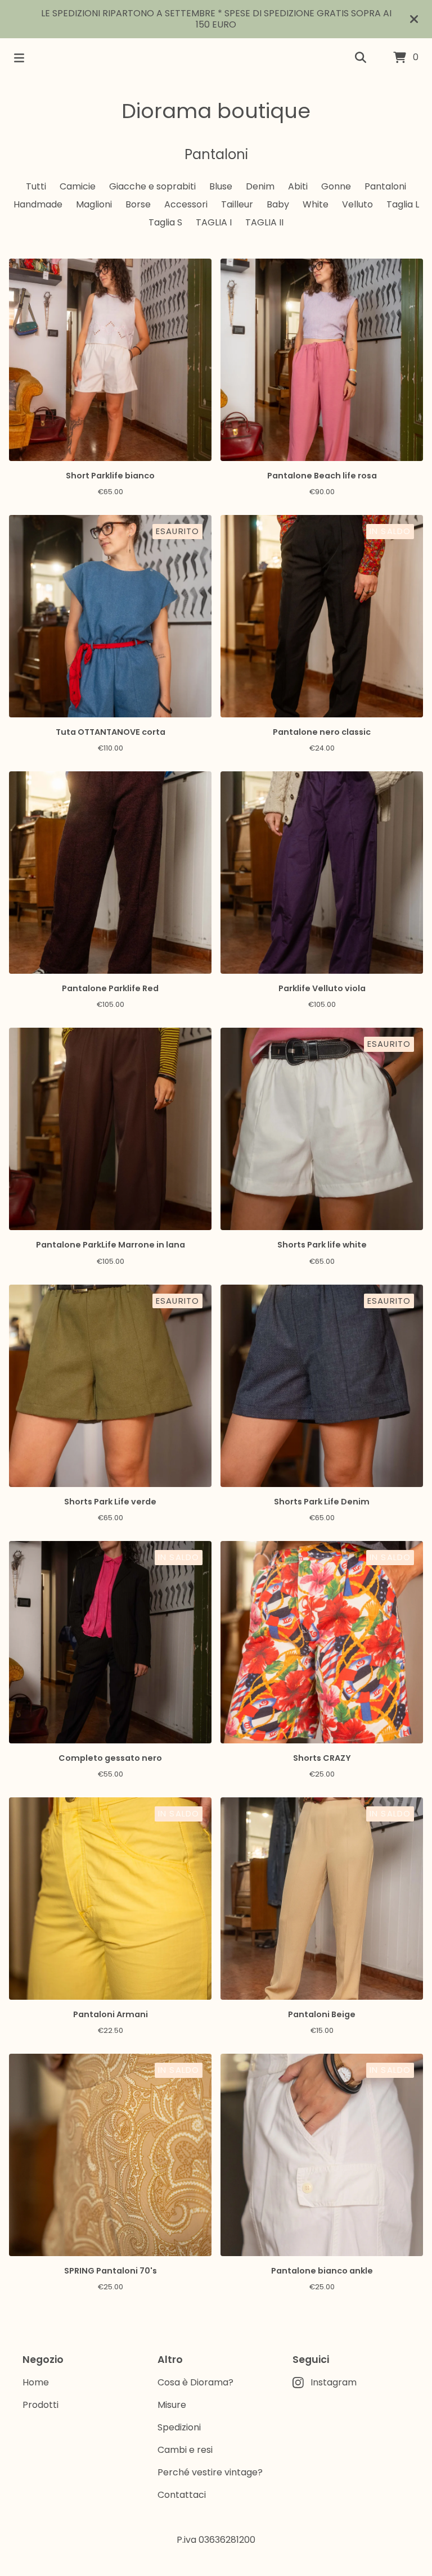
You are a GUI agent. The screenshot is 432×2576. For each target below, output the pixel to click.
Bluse (221, 186)
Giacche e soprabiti (152, 186)
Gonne (336, 186)
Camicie (78, 186)
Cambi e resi (185, 2450)
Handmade (38, 204)
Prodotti (40, 2405)
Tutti (36, 186)
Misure (172, 2405)
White (316, 204)
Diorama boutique (216, 111)
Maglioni (94, 204)
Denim (260, 186)
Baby (278, 204)
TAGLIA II (264, 222)
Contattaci (182, 2495)
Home (36, 2382)
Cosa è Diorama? (195, 2382)
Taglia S (165, 222)
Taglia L (403, 204)
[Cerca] (361, 58)
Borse (138, 204)
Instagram (334, 2382)
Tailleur (237, 204)
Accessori (186, 204)
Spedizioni (179, 2427)
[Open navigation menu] (19, 58)
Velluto (357, 204)
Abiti (298, 186)
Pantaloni (385, 186)
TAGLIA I (214, 222)
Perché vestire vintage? (210, 2472)
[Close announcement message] (414, 19)
